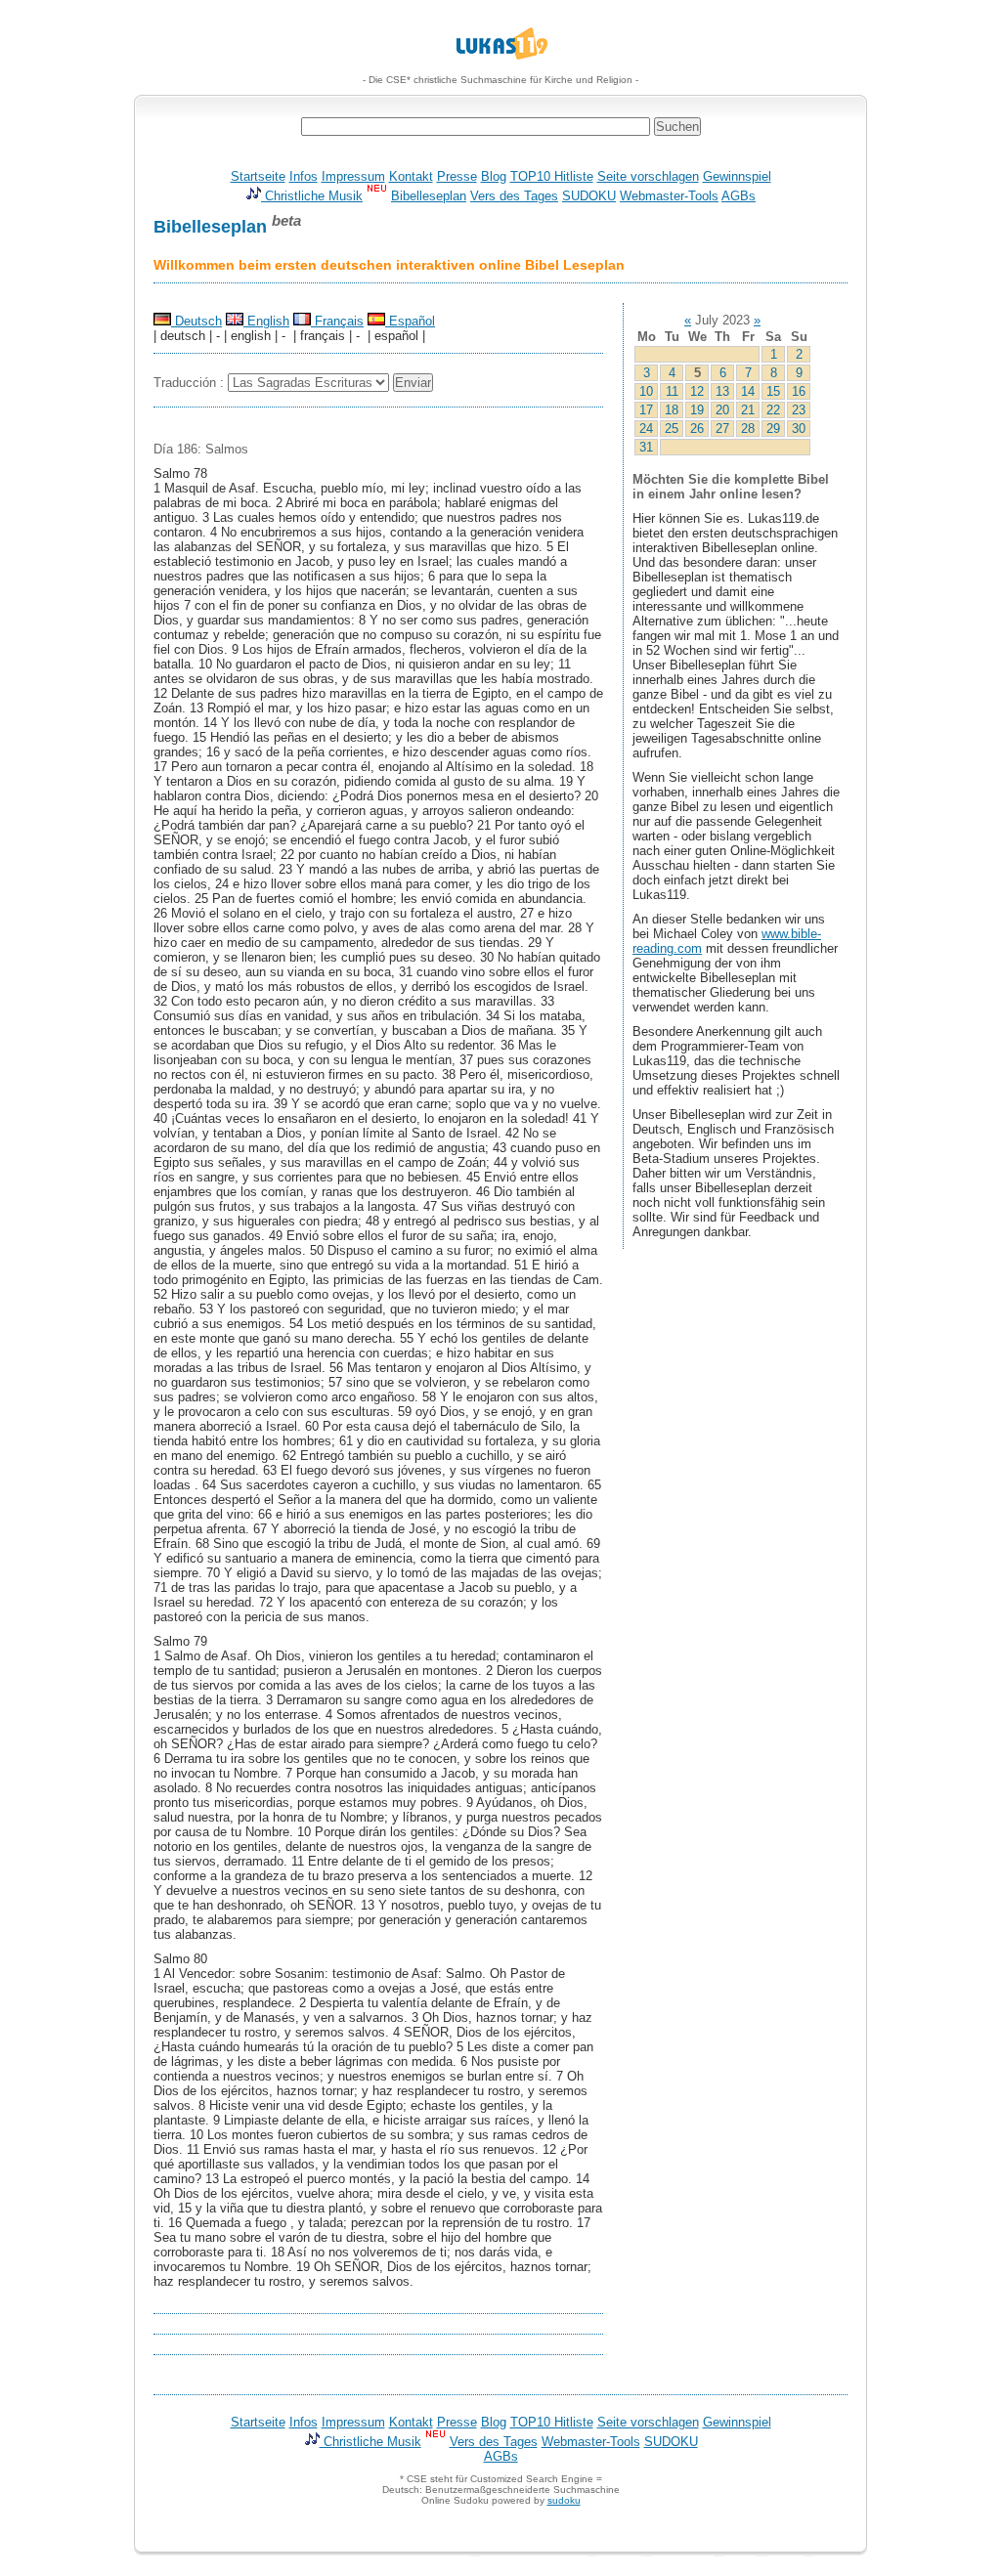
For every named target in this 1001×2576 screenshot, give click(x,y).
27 (722, 429)
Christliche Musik (312, 196)
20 (722, 410)
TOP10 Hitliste (552, 176)
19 (697, 410)
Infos (304, 176)
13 (722, 391)
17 (646, 410)
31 (646, 447)
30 (799, 429)
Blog (494, 176)
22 (773, 410)
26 (697, 429)
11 (672, 391)
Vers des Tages (514, 196)
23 (799, 410)
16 (799, 391)
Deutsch (196, 321)
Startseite (258, 176)
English (266, 321)
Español (410, 321)
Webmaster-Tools (669, 196)
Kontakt (411, 176)
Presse (457, 176)
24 (646, 429)
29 (773, 429)
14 (748, 391)
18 (672, 410)
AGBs (739, 196)
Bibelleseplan (429, 196)
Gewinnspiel (737, 176)
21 (748, 410)
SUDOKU (589, 196)
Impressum (353, 176)
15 (773, 391)
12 (697, 391)
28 (748, 429)
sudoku (564, 2500)
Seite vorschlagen (648, 176)
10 (646, 391)
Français (337, 321)
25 (672, 429)
